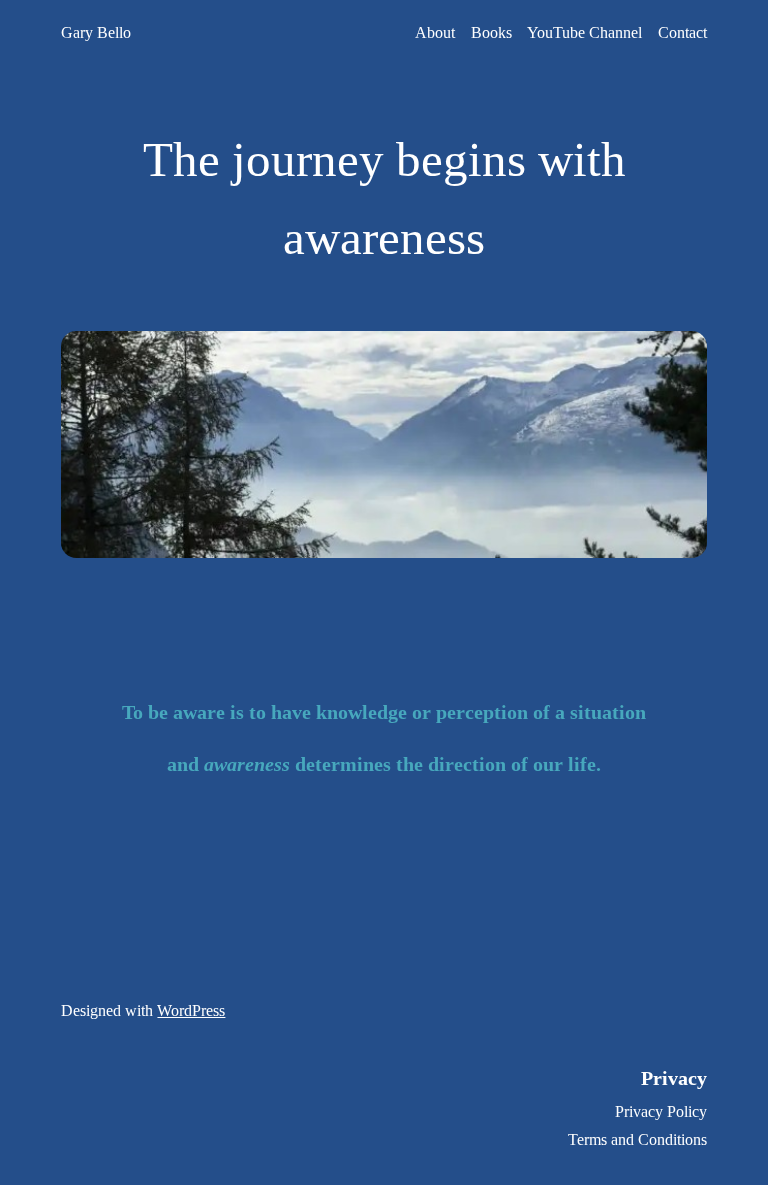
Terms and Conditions (637, 1139)
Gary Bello (96, 32)
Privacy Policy (661, 1111)
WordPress (191, 1010)
